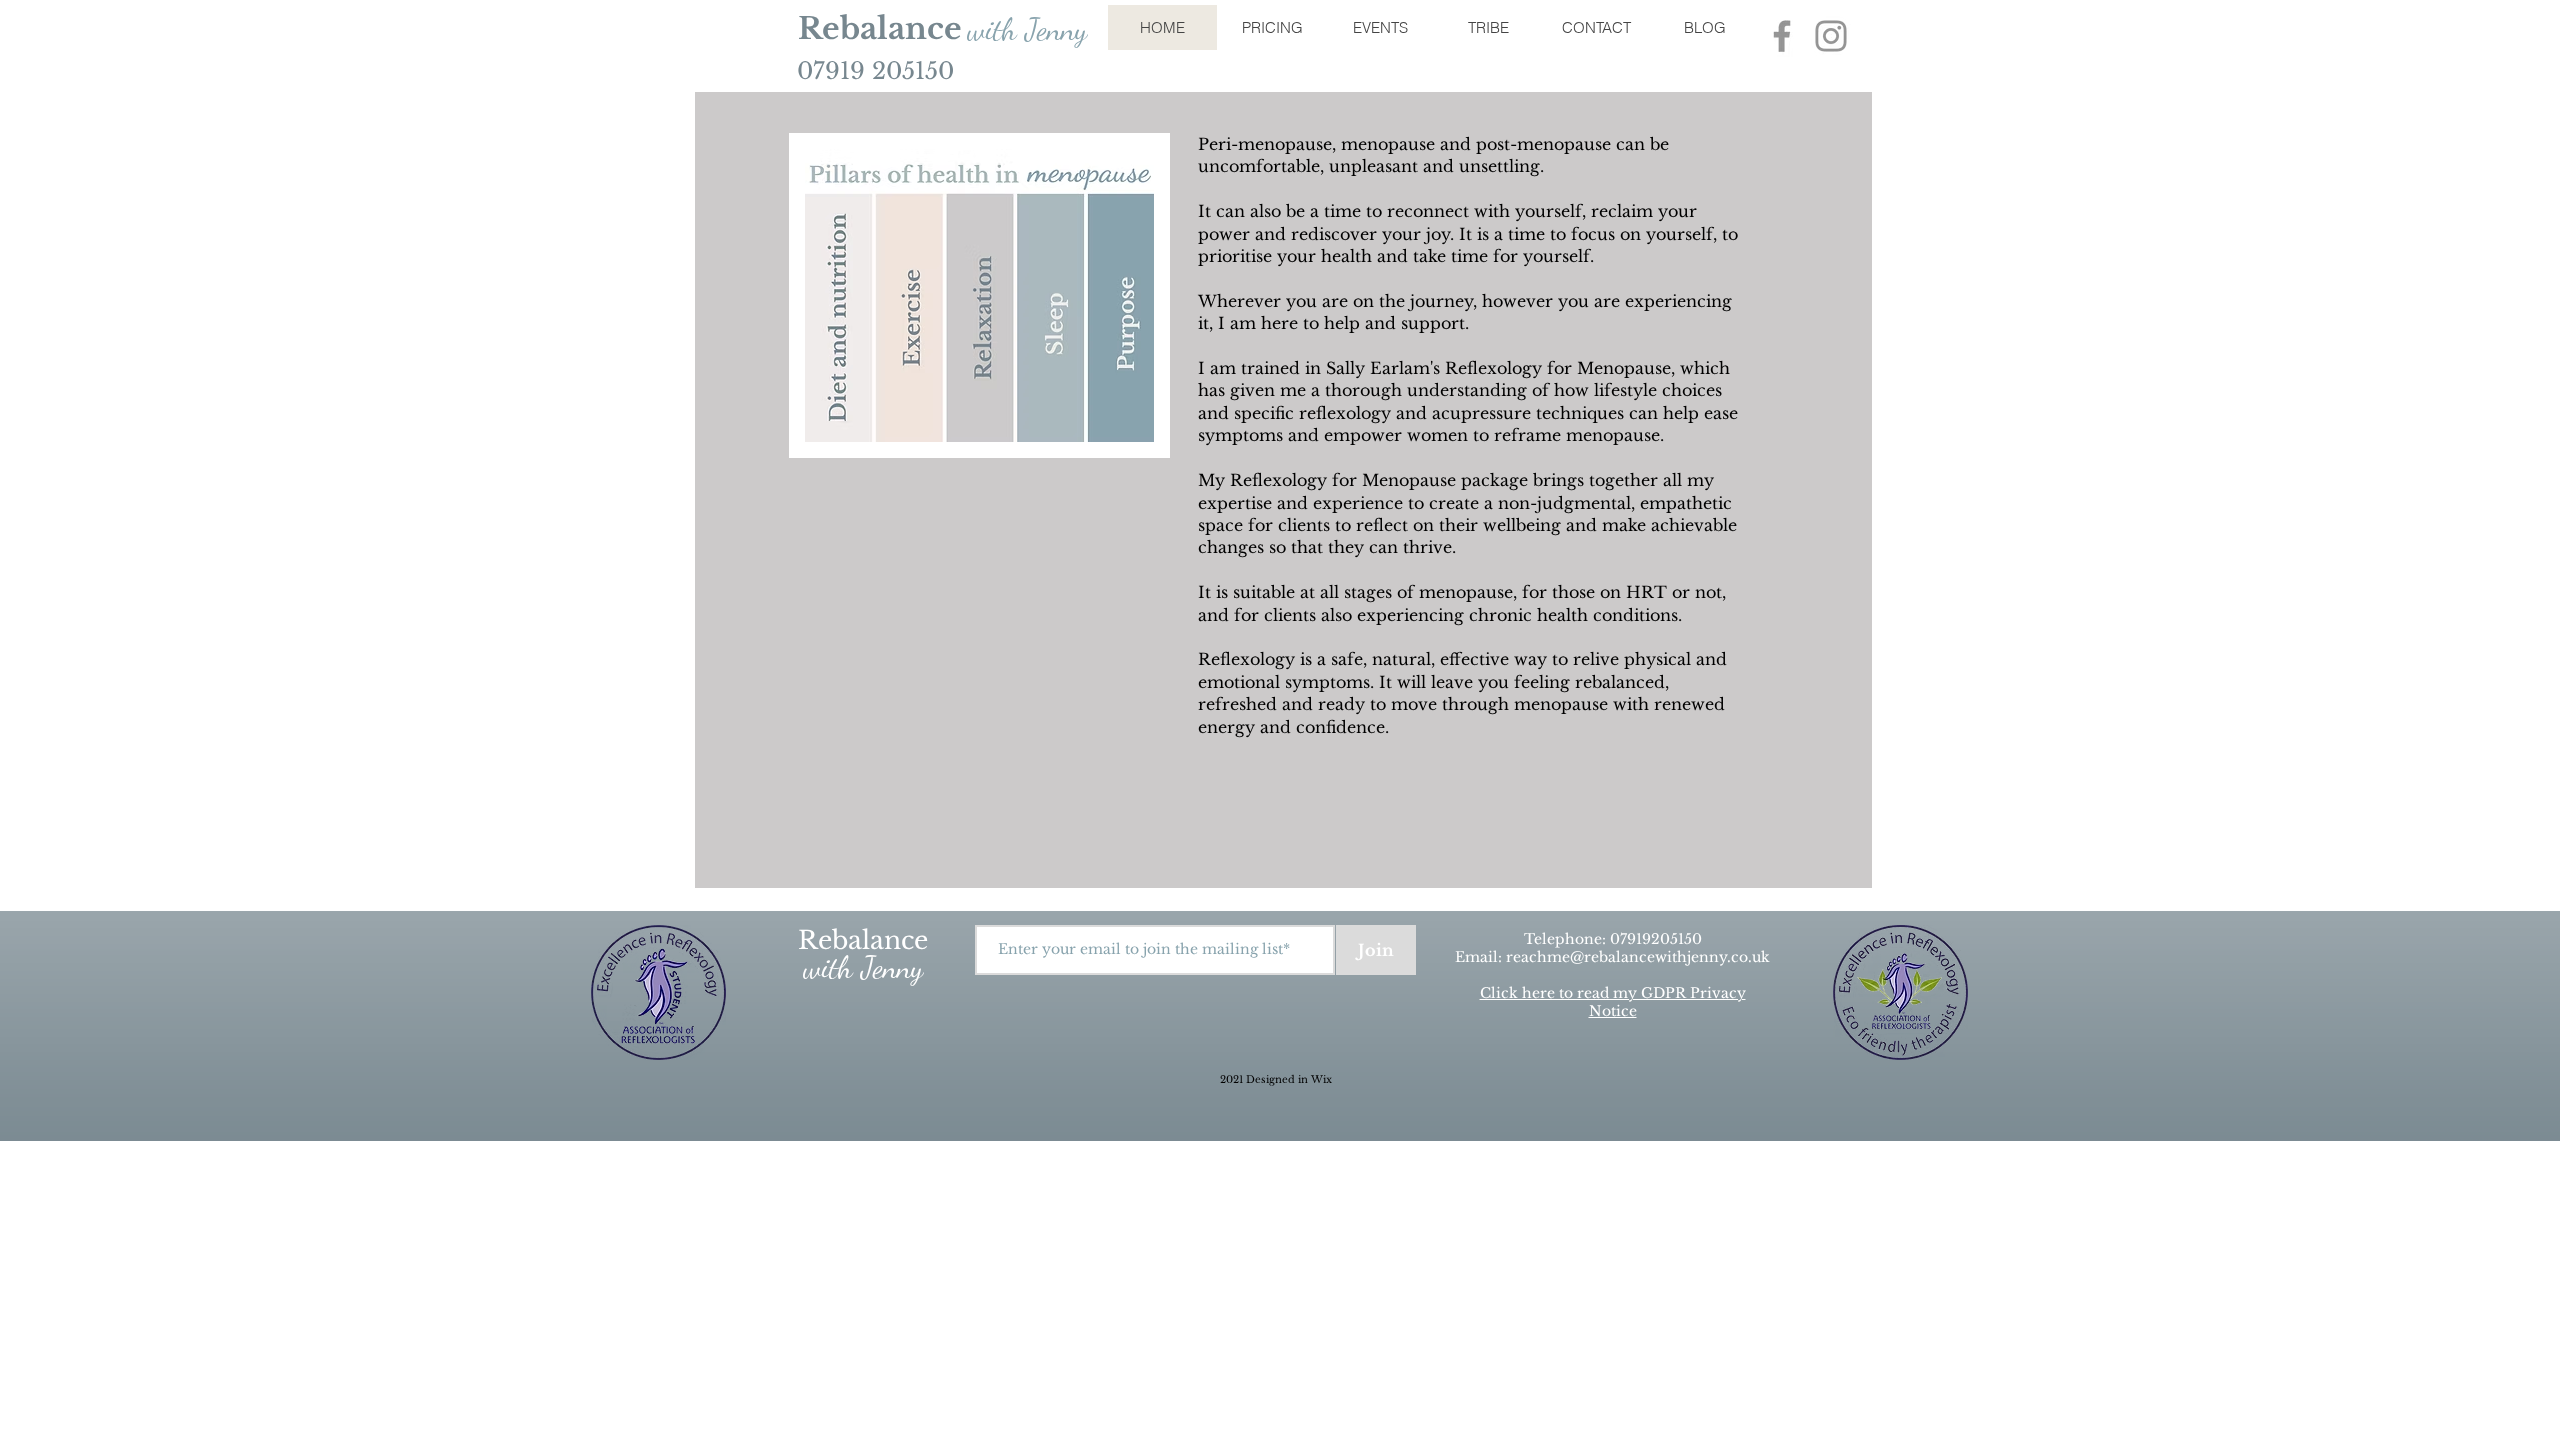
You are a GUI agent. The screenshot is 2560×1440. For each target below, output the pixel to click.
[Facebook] (1782, 36)
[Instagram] (1831, 36)
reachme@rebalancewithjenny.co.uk (1638, 957)
